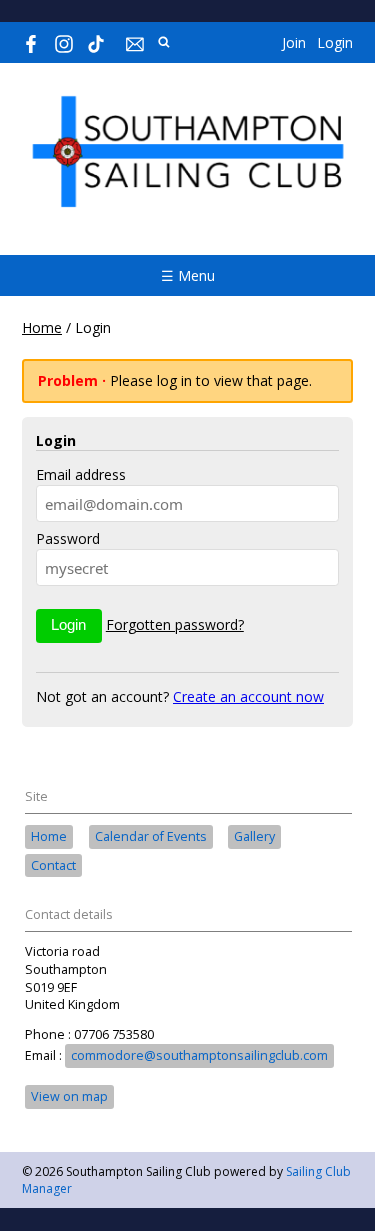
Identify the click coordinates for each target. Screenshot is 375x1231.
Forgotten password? (175, 624)
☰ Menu (188, 275)
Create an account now (248, 696)
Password (68, 538)
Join (294, 42)
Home (42, 327)
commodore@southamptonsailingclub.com (199, 1055)
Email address (81, 474)
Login (335, 42)
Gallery (254, 836)
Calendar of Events (151, 836)
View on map (69, 1096)
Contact (53, 865)
